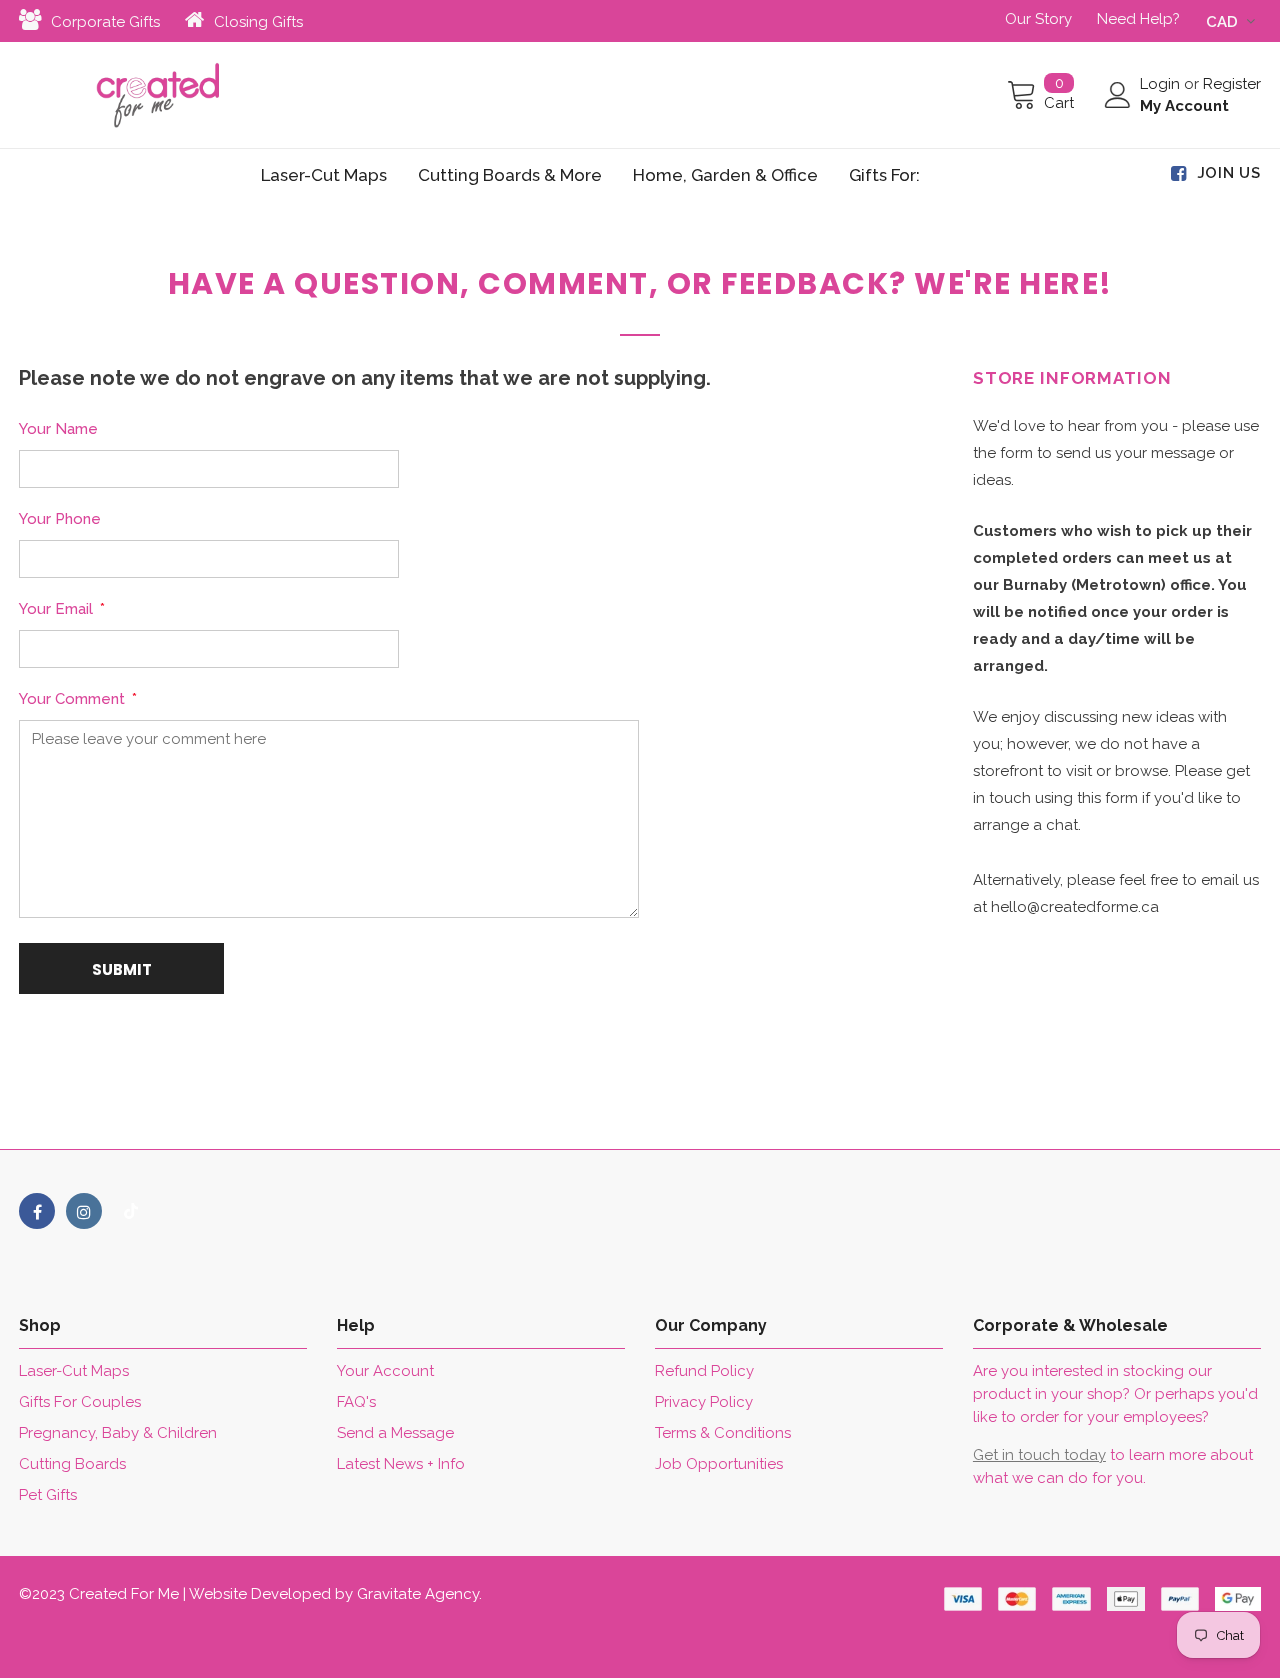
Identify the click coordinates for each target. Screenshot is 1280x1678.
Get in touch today (1039, 1455)
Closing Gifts (258, 22)
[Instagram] (84, 1211)
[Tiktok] (131, 1211)
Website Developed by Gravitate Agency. (335, 1594)
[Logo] (158, 95)
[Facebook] (37, 1211)
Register (1232, 84)
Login (1162, 84)
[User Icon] (1118, 95)
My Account (1184, 106)
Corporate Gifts (105, 22)
